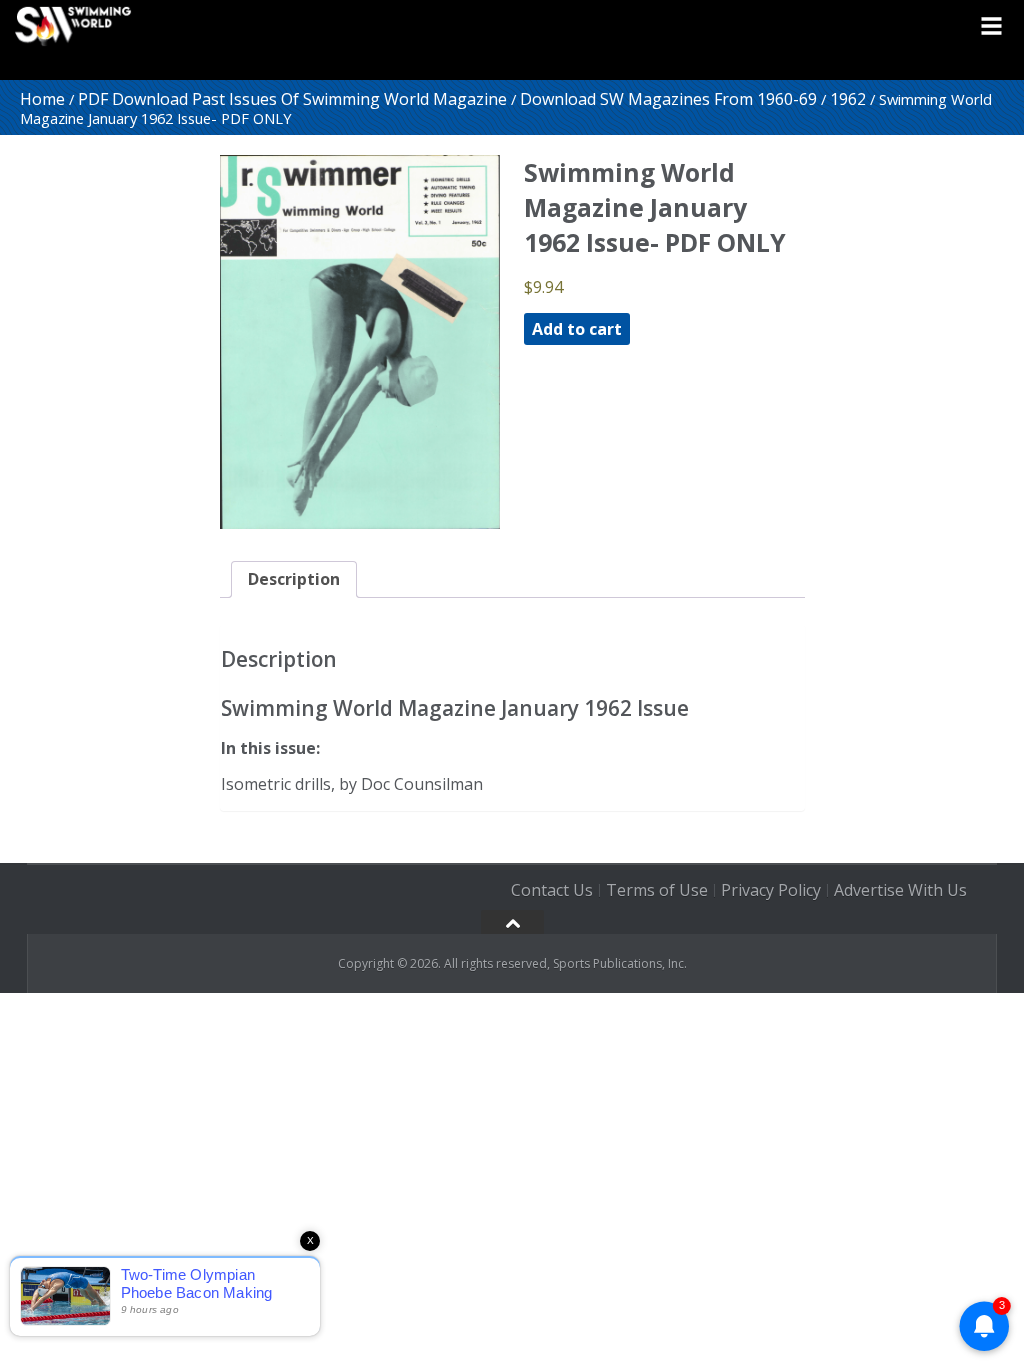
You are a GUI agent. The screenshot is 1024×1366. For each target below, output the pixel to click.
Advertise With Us (900, 890)
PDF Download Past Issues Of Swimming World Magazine (292, 99)
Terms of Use (657, 890)
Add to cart (577, 329)
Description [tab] (294, 579)
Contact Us (552, 890)
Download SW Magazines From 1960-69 (668, 99)
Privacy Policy (771, 890)
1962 (848, 99)
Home (42, 99)
